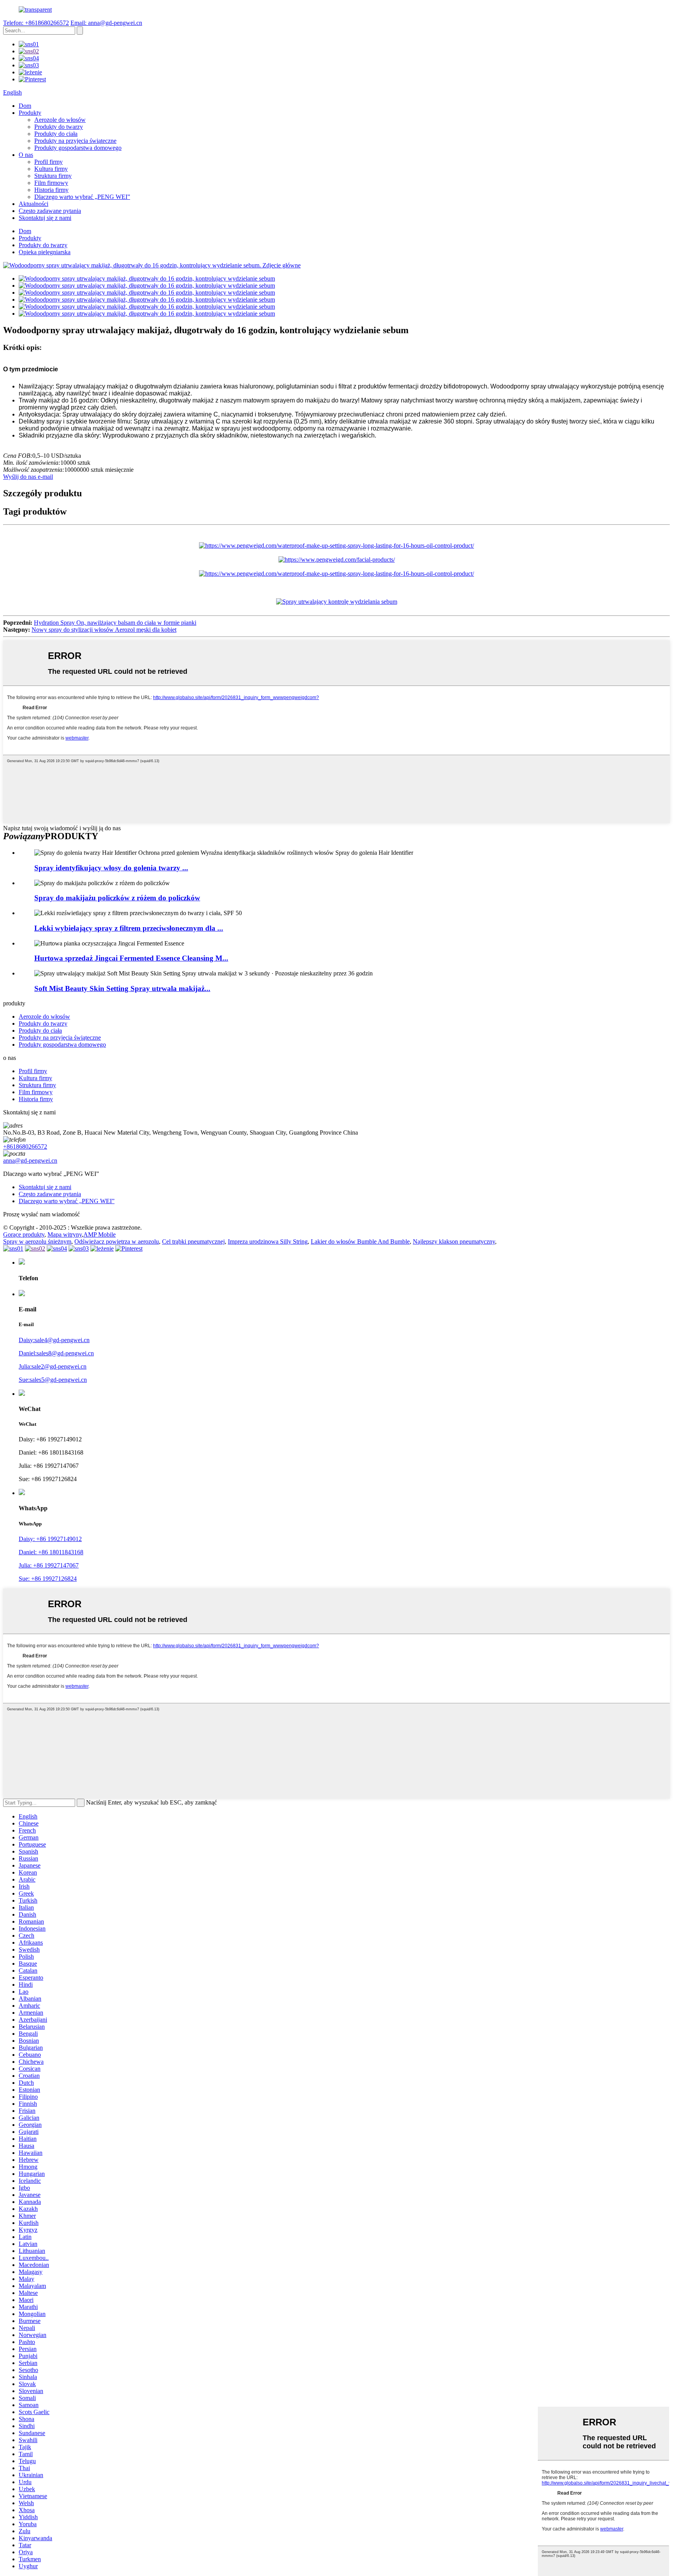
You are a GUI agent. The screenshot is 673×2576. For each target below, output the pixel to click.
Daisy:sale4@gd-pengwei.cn (54, 1340)
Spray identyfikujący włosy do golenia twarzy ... (111, 868)
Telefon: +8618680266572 (36, 23)
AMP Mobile (100, 1234)
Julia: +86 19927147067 (49, 1565)
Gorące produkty (24, 1234)
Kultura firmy (51, 169)
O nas (26, 155)
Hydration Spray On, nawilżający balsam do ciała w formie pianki (115, 623)
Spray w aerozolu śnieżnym (37, 1241)
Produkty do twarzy (59, 127)
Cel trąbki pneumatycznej (193, 1241)
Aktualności (33, 204)
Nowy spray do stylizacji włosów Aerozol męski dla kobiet (104, 630)
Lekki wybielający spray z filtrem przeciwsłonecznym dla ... (129, 928)
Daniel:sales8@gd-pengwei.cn (56, 1353)
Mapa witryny (65, 1234)
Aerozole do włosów (60, 120)
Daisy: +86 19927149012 (50, 1539)
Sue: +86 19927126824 (48, 1579)
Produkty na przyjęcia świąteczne (75, 141)
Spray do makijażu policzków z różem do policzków (117, 898)
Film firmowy (51, 183)
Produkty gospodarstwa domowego (78, 148)
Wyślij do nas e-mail (28, 477)
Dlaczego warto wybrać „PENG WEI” (82, 197)
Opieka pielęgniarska (45, 252)
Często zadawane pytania (50, 211)
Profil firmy (48, 162)
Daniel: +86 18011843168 (51, 1552)
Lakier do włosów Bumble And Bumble (360, 1241)
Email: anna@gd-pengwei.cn (106, 23)
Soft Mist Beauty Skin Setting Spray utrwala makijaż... (122, 988)
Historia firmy (51, 190)
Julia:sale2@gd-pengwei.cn (53, 1366)
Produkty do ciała (56, 134)
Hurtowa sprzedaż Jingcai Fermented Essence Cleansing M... (131, 958)
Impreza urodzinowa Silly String (268, 1241)
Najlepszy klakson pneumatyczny (454, 1241)
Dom (25, 106)
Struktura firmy (53, 176)
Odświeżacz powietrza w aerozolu (117, 1241)
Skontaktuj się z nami (45, 218)
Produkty (30, 113)
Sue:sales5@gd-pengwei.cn (53, 1380)
